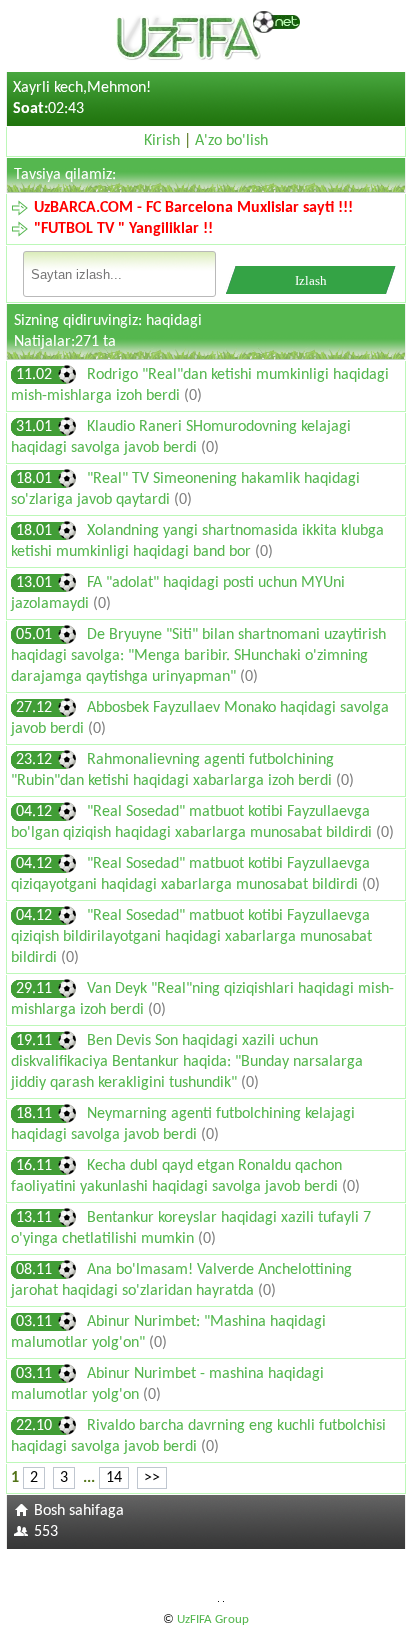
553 (46, 1532)
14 (114, 1478)
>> (152, 1478)
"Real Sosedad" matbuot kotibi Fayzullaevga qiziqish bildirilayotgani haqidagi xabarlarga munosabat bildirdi (191, 937)
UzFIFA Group (213, 1619)
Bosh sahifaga (79, 1511)
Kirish (162, 141)
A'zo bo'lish (231, 141)
